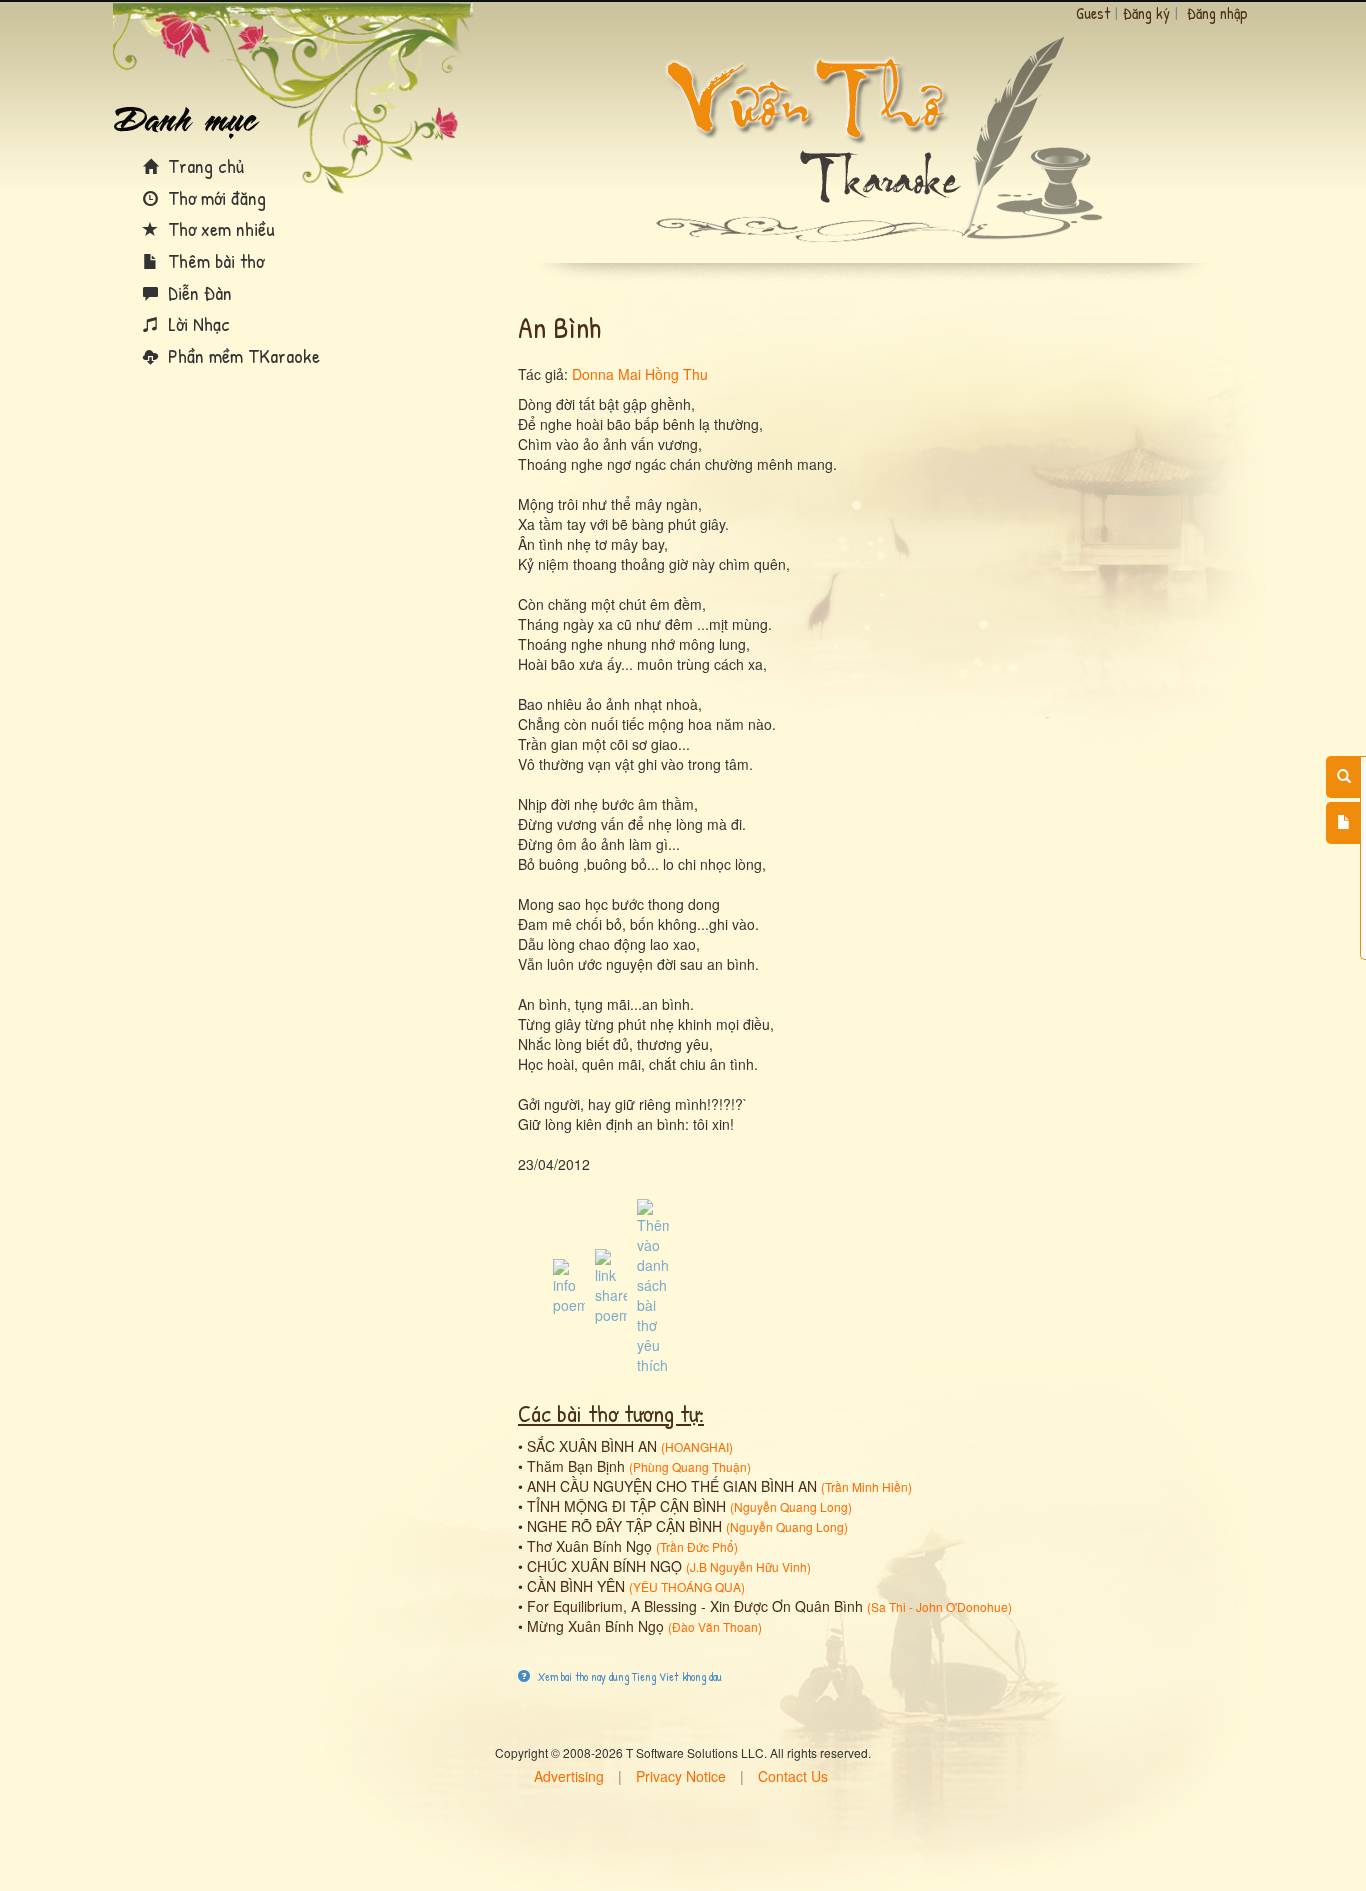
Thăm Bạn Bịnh (576, 1466)
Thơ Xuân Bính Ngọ (589, 1546)
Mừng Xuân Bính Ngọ (595, 1626)
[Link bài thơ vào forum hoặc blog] (611, 1285)
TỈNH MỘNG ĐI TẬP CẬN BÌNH (626, 1506)
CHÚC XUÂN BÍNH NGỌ (604, 1566)
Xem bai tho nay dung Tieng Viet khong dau (628, 1676)
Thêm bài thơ (213, 260)
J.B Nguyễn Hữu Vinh (748, 1566)
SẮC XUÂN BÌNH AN (592, 1446)
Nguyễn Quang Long (791, 1506)
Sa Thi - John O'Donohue (939, 1606)
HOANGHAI (697, 1446)
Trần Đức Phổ (697, 1546)
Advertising (569, 1776)
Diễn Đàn (197, 292)
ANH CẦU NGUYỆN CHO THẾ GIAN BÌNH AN (672, 1486)
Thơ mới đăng (214, 197)
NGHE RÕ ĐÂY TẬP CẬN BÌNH (624, 1526)
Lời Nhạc (196, 323)
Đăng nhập (1217, 13)
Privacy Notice (681, 1776)
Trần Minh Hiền (866, 1486)
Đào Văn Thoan (715, 1626)
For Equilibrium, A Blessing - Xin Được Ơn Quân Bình (695, 1606)
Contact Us (793, 1776)
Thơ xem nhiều (219, 228)
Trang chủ (203, 165)
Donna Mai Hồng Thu (640, 374)
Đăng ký (1146, 13)
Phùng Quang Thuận (690, 1466)
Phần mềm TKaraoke (241, 355)
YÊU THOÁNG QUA (687, 1586)
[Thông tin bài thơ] (569, 1285)
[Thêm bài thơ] (1343, 823)
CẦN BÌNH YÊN (576, 1586)
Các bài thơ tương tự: (611, 1413)
